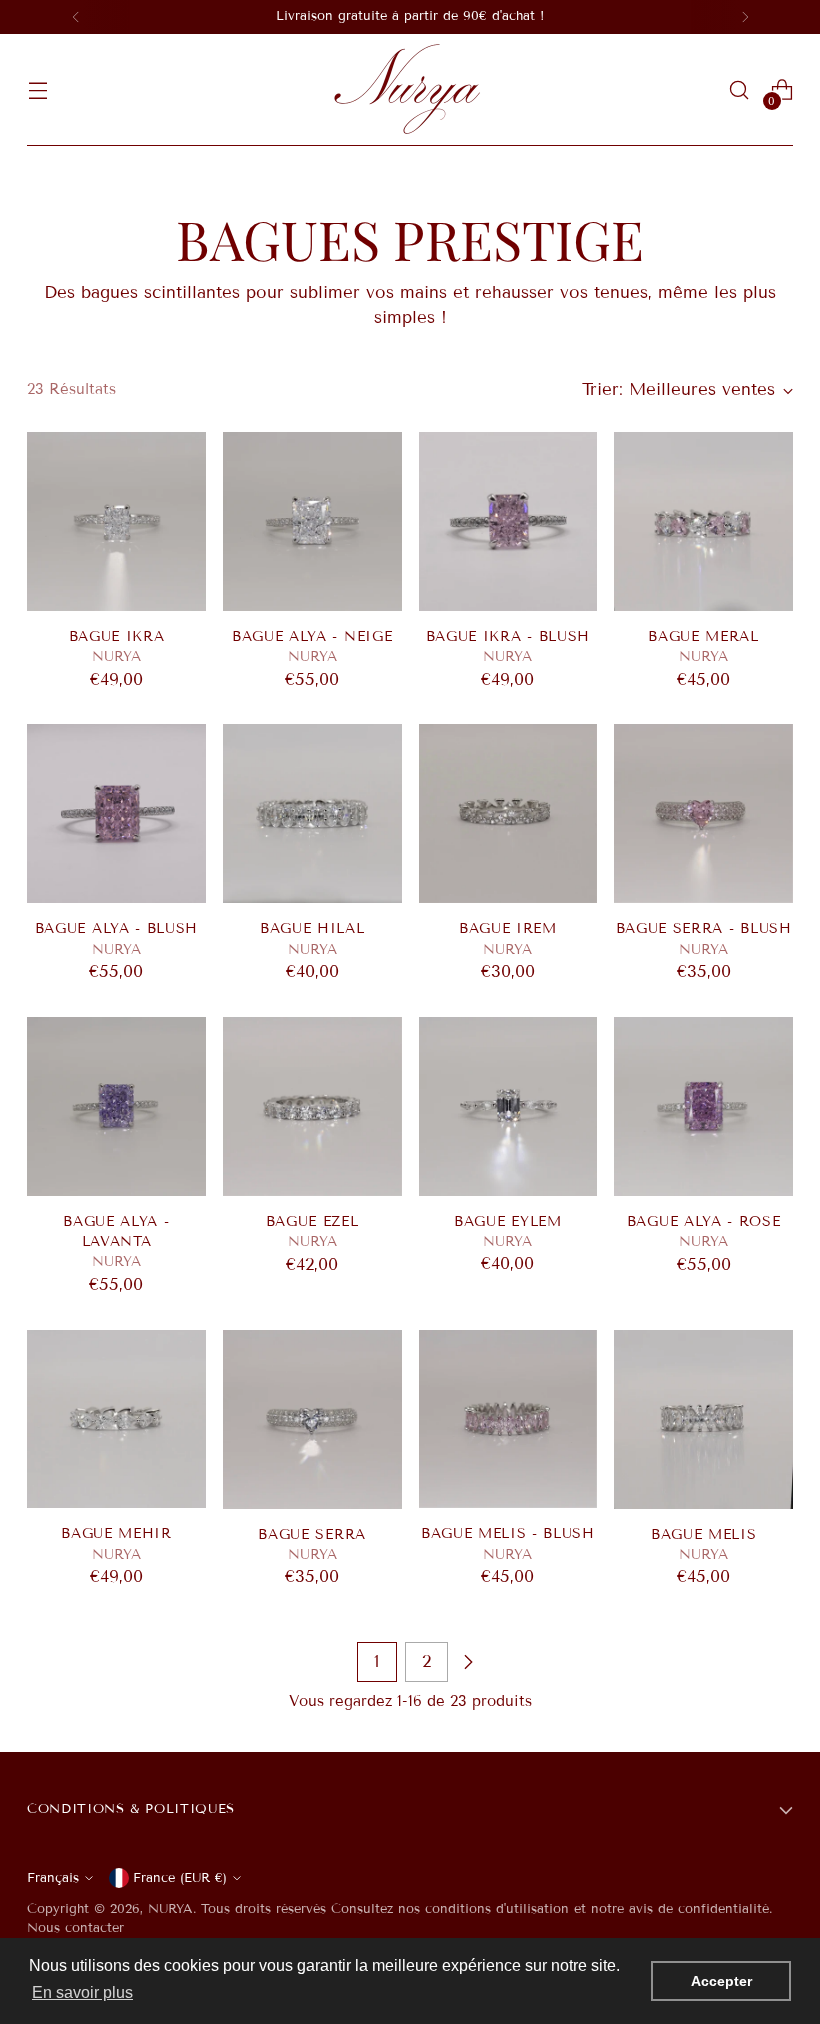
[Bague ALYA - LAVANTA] (116, 1106)
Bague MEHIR (116, 1533)
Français (53, 1878)
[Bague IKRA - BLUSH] (508, 521)
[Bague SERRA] (312, 1419)
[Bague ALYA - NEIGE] (312, 521)
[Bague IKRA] (116, 521)
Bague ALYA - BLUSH (116, 928)
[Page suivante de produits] (468, 1662)
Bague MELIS (704, 1534)
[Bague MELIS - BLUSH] (508, 1419)
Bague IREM (508, 928)
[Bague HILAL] (312, 813)
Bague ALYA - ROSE (704, 1221)
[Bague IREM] (508, 813)
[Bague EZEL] (312, 1106)
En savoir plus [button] (82, 1992)
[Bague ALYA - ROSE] (703, 1106)
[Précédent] (76, 17)
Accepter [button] (721, 1981)
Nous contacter (75, 1928)
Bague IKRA (117, 636)
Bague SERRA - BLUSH (704, 928)
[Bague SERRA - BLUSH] (703, 813)
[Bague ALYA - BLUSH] (116, 813)
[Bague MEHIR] (116, 1419)
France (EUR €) (180, 1878)
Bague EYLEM (508, 1221)
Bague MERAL (703, 636)
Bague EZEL (312, 1221)
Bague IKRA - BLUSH (508, 636)
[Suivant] (745, 17)
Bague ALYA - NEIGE (312, 636)
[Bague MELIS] (703, 1419)
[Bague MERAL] (703, 521)
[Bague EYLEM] (508, 1106)
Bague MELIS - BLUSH (508, 1533)
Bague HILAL (312, 928)
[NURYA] (410, 90)
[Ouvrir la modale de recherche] (739, 90)
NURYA (170, 1909)
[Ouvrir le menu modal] (37, 90)
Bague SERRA (312, 1534)
